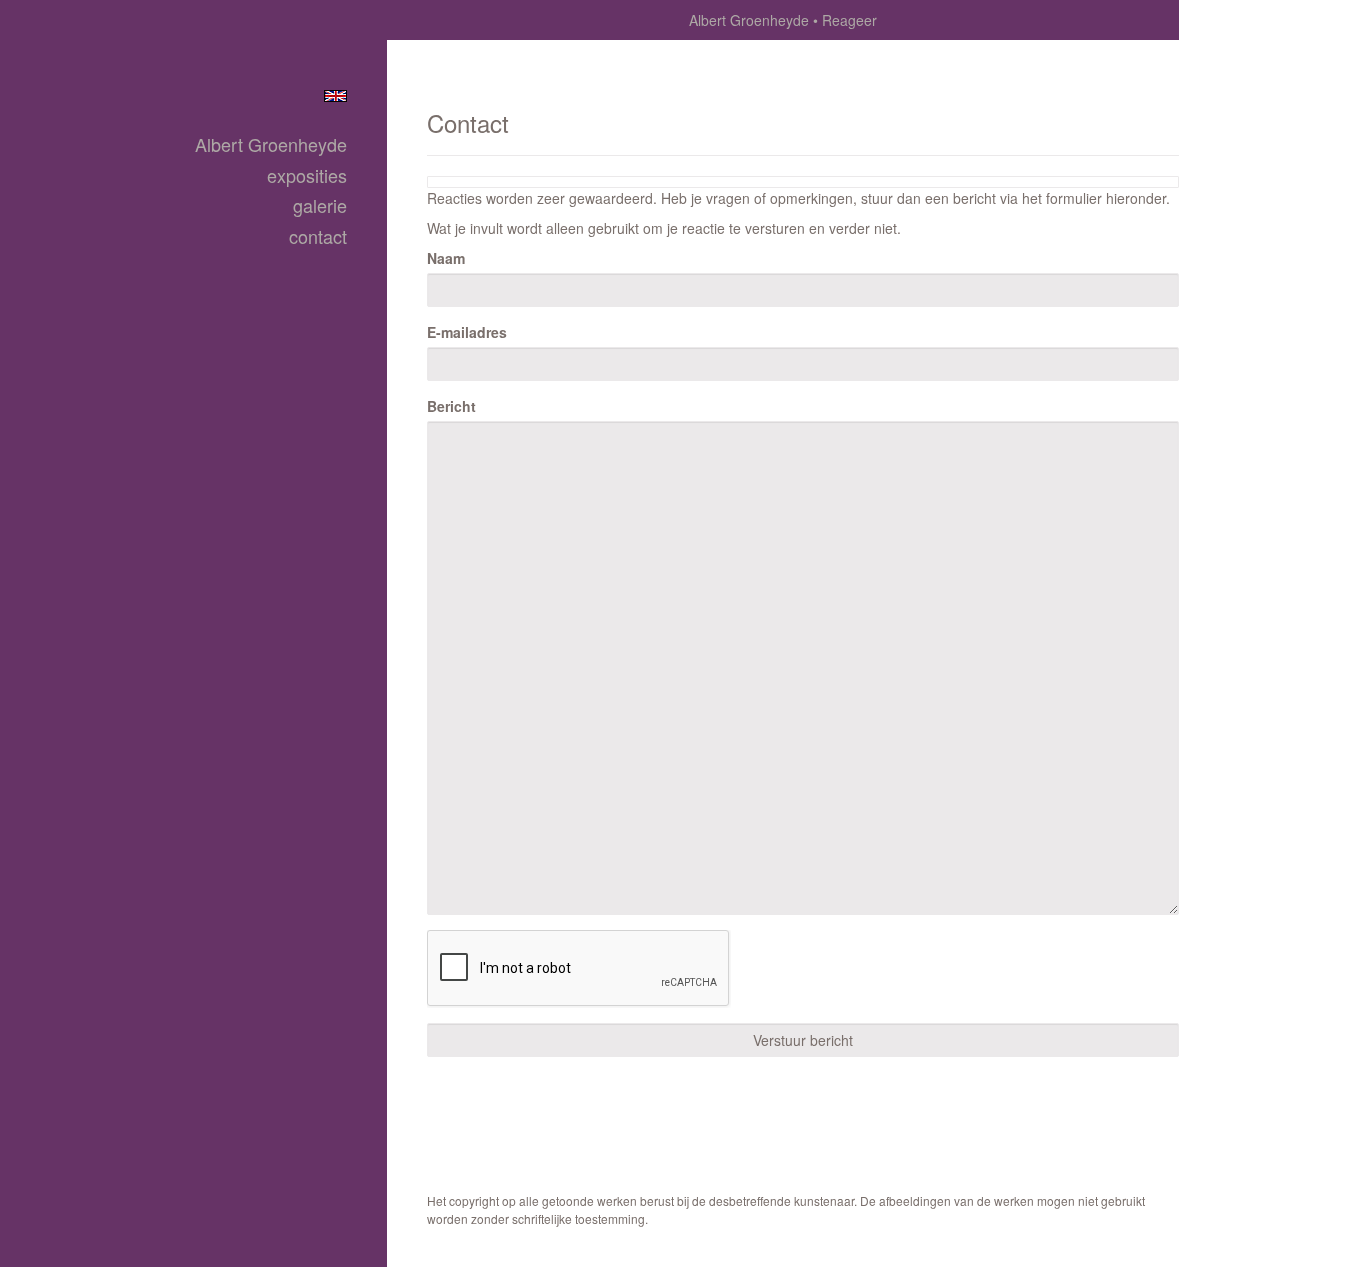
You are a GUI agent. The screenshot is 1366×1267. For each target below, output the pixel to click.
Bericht (451, 406)
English (335, 96)
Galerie (320, 205)
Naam (446, 258)
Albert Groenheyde (749, 20)
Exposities (307, 175)
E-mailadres (467, 332)
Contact (318, 236)
